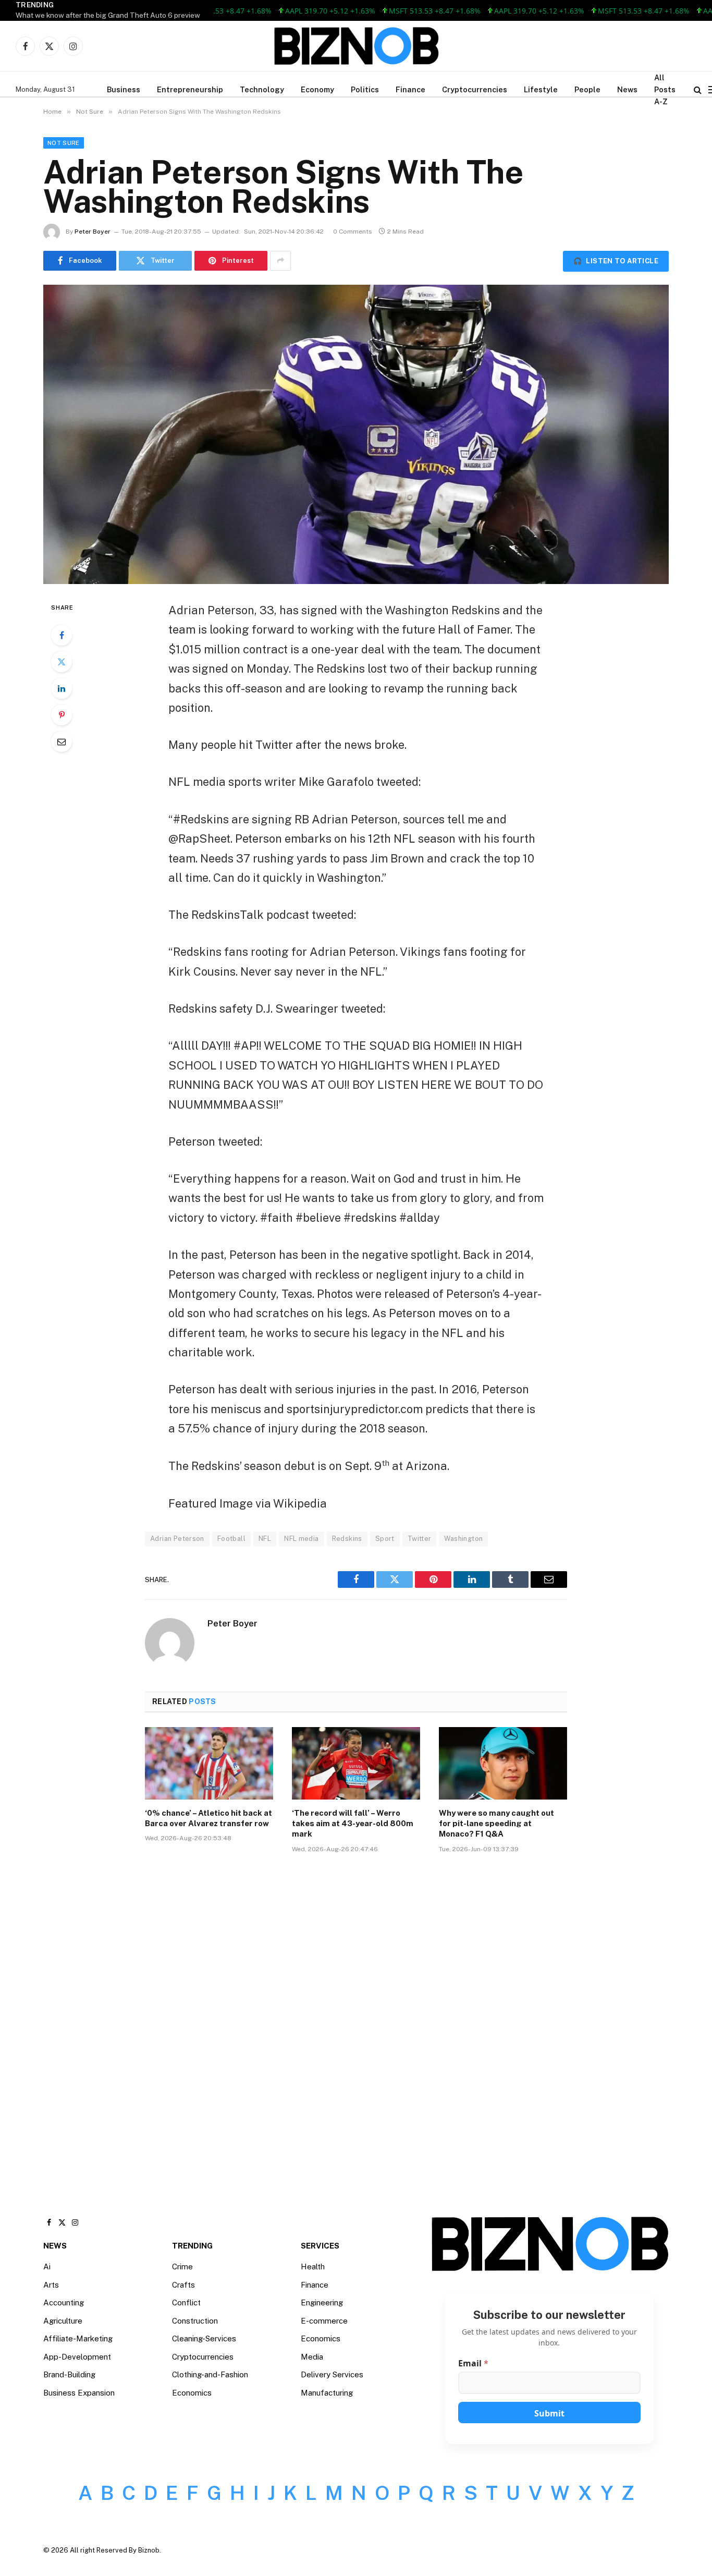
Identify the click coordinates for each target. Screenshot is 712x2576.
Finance (410, 89)
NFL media (302, 1539)
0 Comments (353, 232)
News (627, 89)
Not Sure (64, 143)
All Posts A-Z (665, 89)
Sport (385, 1539)
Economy (317, 89)
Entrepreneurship (190, 89)
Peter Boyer (93, 232)
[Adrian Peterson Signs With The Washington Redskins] (356, 434)
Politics (365, 89)
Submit (549, 2413)
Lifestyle (541, 89)
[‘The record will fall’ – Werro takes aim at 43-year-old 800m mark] (356, 1763)
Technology (262, 89)
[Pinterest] (62, 715)
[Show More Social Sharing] (280, 261)
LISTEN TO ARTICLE (616, 261)
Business (124, 89)
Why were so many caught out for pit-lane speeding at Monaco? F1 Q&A (496, 1824)
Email (473, 2364)
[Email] (62, 742)
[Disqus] (356, 2019)
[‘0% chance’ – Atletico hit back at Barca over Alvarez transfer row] (209, 1763)
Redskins (347, 1539)
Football (231, 1539)
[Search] (698, 89)
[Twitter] (62, 662)
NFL (265, 1539)
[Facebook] (62, 635)
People (587, 89)
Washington (463, 1539)
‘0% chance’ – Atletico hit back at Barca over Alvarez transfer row (208, 1818)
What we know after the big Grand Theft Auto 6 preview (108, 15)
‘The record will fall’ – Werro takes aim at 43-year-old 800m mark (353, 1824)
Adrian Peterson (177, 1539)
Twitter (420, 1539)
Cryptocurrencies (475, 89)
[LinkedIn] (62, 688)
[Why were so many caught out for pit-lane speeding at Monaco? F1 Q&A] (503, 1763)
